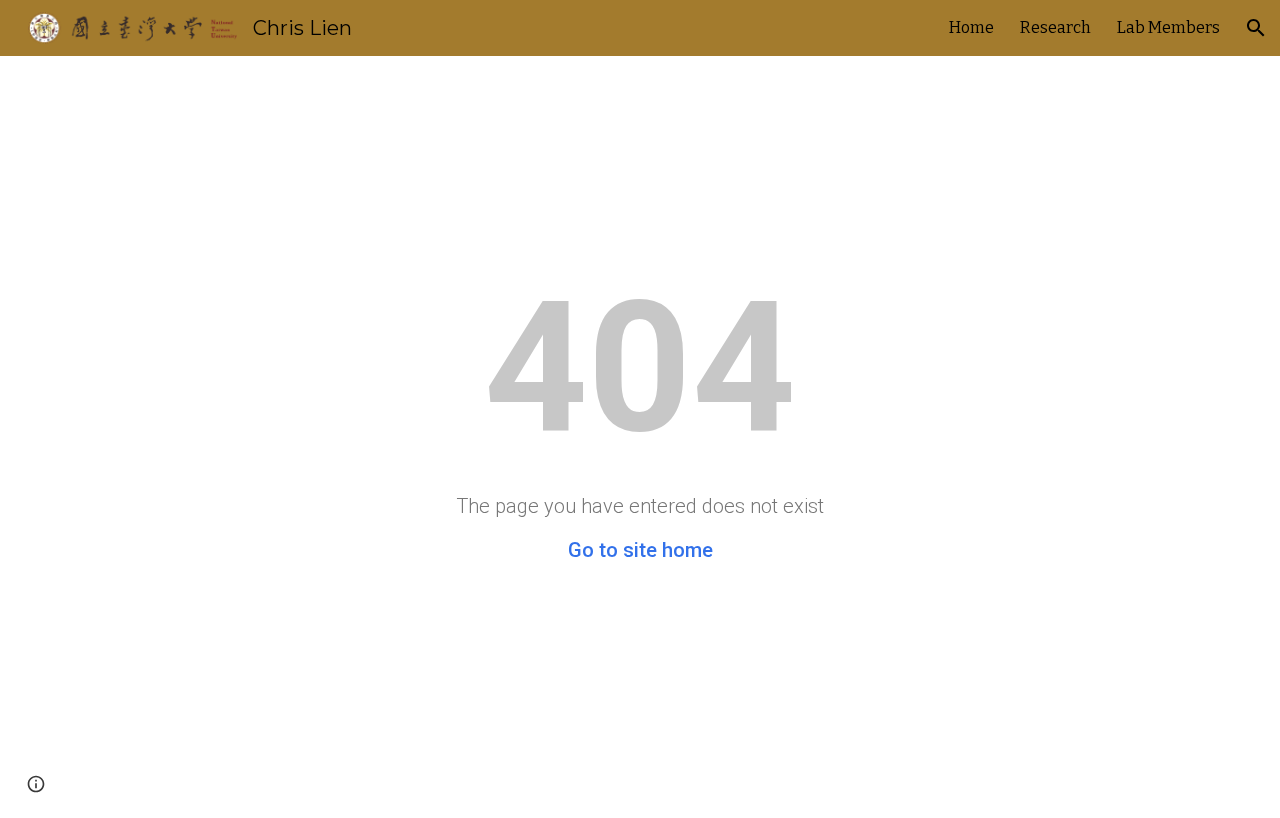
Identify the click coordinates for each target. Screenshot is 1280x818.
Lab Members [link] (1168, 27)
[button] (1256, 28)
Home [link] (971, 27)
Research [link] (1055, 27)
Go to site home (640, 550)
